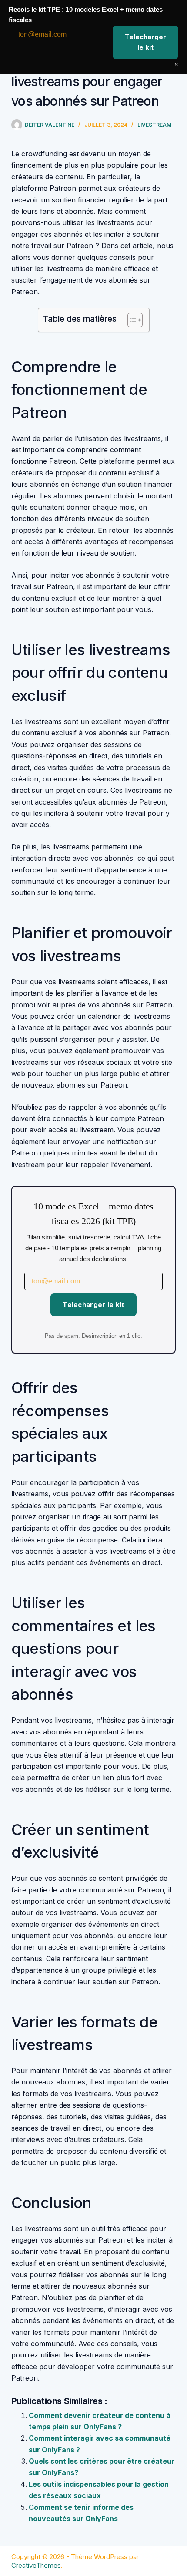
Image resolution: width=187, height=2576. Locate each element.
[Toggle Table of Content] (131, 320)
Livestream (154, 125)
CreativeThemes (36, 2565)
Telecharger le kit (93, 1305)
